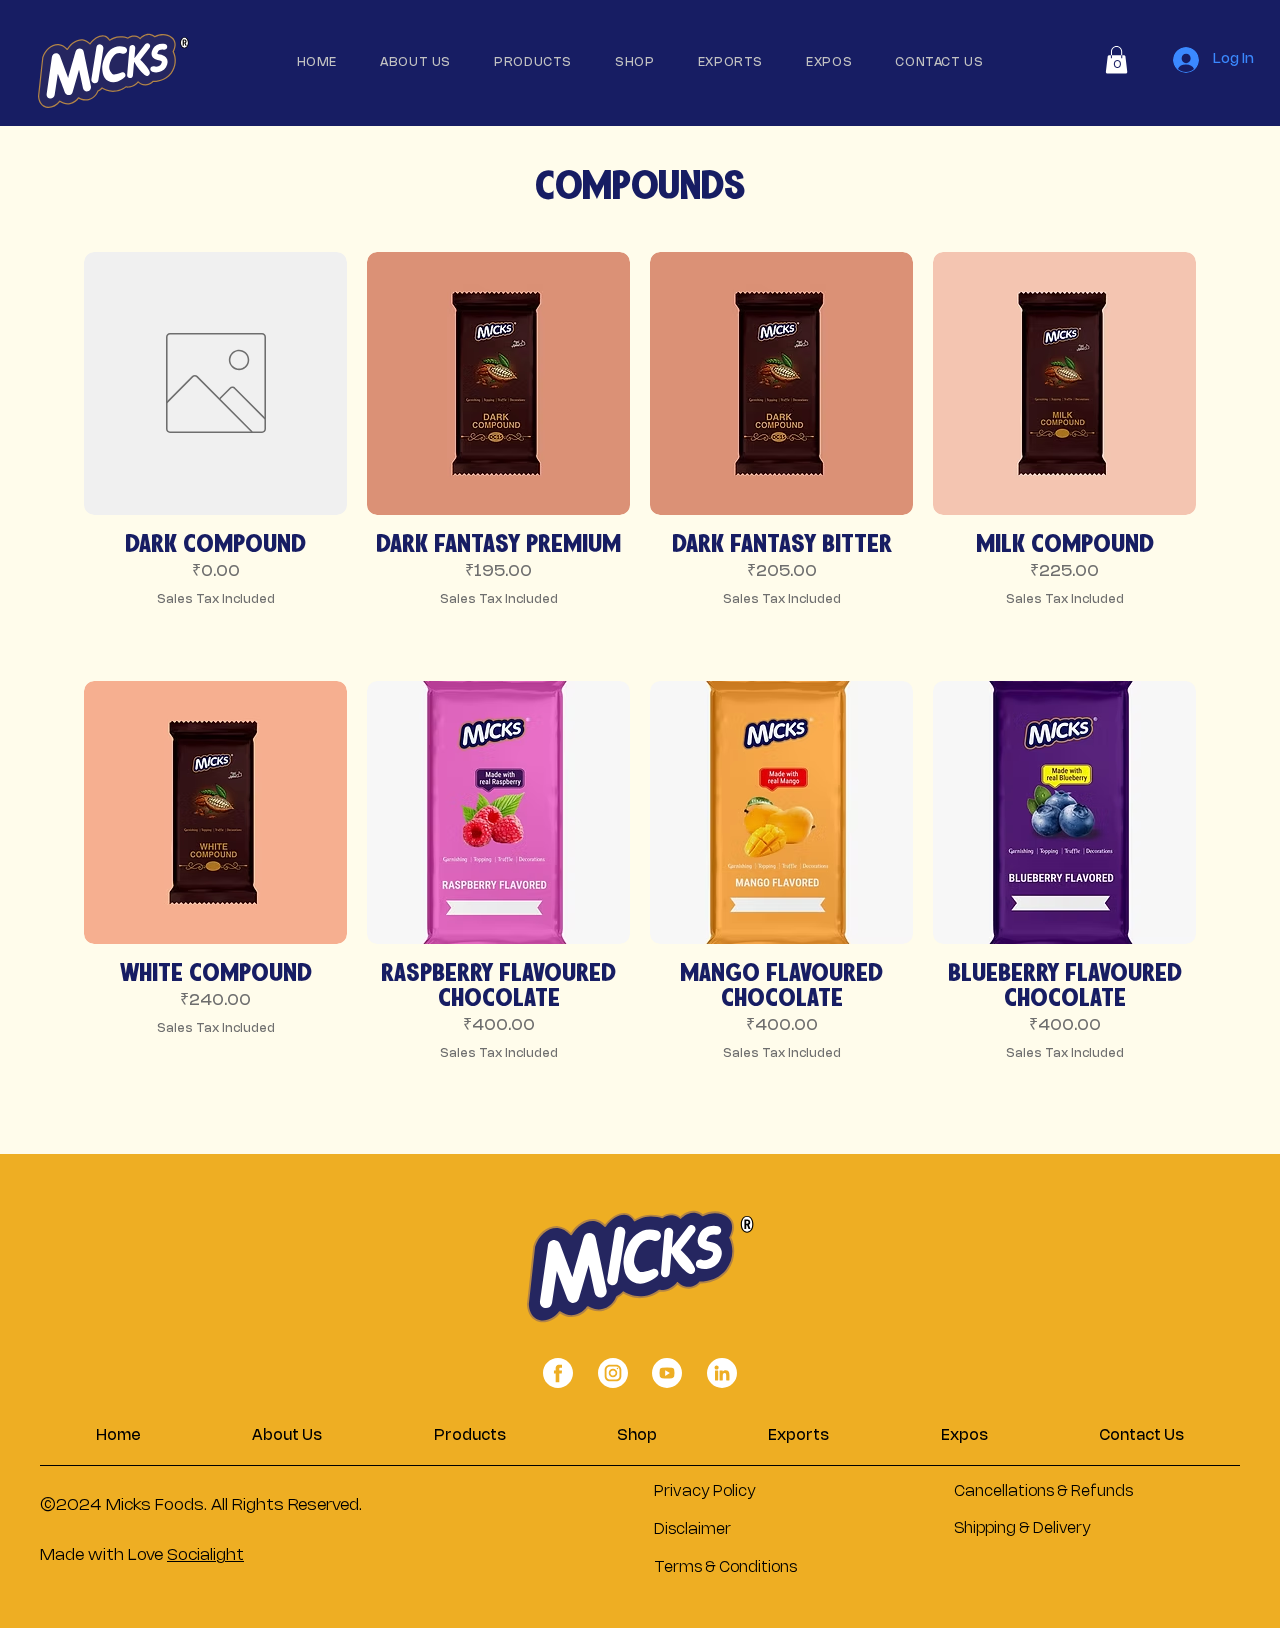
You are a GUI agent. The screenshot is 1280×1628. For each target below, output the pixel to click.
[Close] (557, 1373)
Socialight (205, 1555)
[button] (1116, 59)
